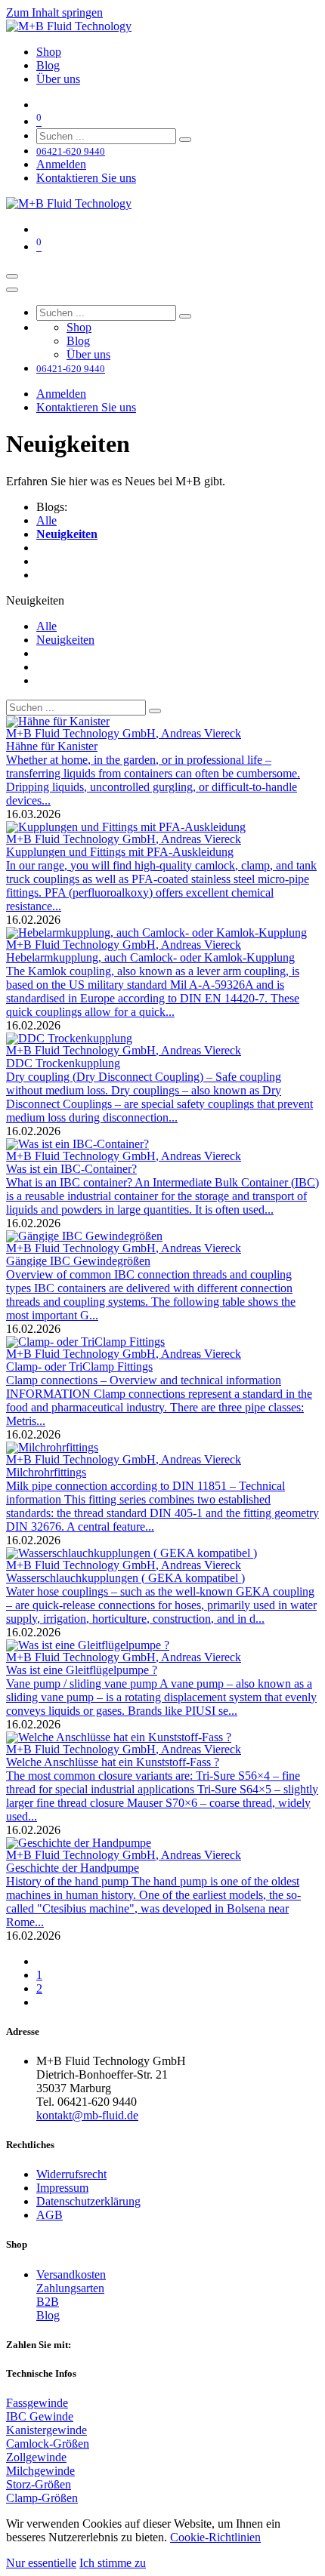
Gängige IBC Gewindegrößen (78, 1261)
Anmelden (61, 164)
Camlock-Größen (48, 2444)
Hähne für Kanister (52, 746)
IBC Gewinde (40, 2416)
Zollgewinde (36, 2457)
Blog (48, 2315)
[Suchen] (185, 140)
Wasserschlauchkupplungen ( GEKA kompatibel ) (125, 1578)
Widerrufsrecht (71, 2174)
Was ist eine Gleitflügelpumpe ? (82, 1670)
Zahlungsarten (70, 2288)
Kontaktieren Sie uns (86, 178)
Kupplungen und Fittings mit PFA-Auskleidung (120, 852)
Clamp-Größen (42, 2498)
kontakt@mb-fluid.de (87, 2115)
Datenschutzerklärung (88, 2201)
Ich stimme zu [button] (113, 2563)
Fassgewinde (37, 2403)
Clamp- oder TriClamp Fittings (79, 1366)
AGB (50, 2215)
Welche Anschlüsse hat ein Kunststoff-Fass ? (113, 1762)
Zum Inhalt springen (54, 12)
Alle (46, 520)
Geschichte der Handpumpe (73, 1868)
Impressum (62, 2188)
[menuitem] (49, 52)
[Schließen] (12, 290)
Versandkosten (71, 2274)
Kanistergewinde (46, 2430)
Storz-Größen (39, 2484)
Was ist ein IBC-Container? (71, 1169)
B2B (48, 2302)
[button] (35, 600)
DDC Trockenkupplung (63, 1063)
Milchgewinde (40, 2471)
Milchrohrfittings (46, 1472)
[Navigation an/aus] (12, 276)
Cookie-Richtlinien (215, 2537)
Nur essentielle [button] (41, 2563)
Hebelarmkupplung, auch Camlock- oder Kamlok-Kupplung (150, 957)
